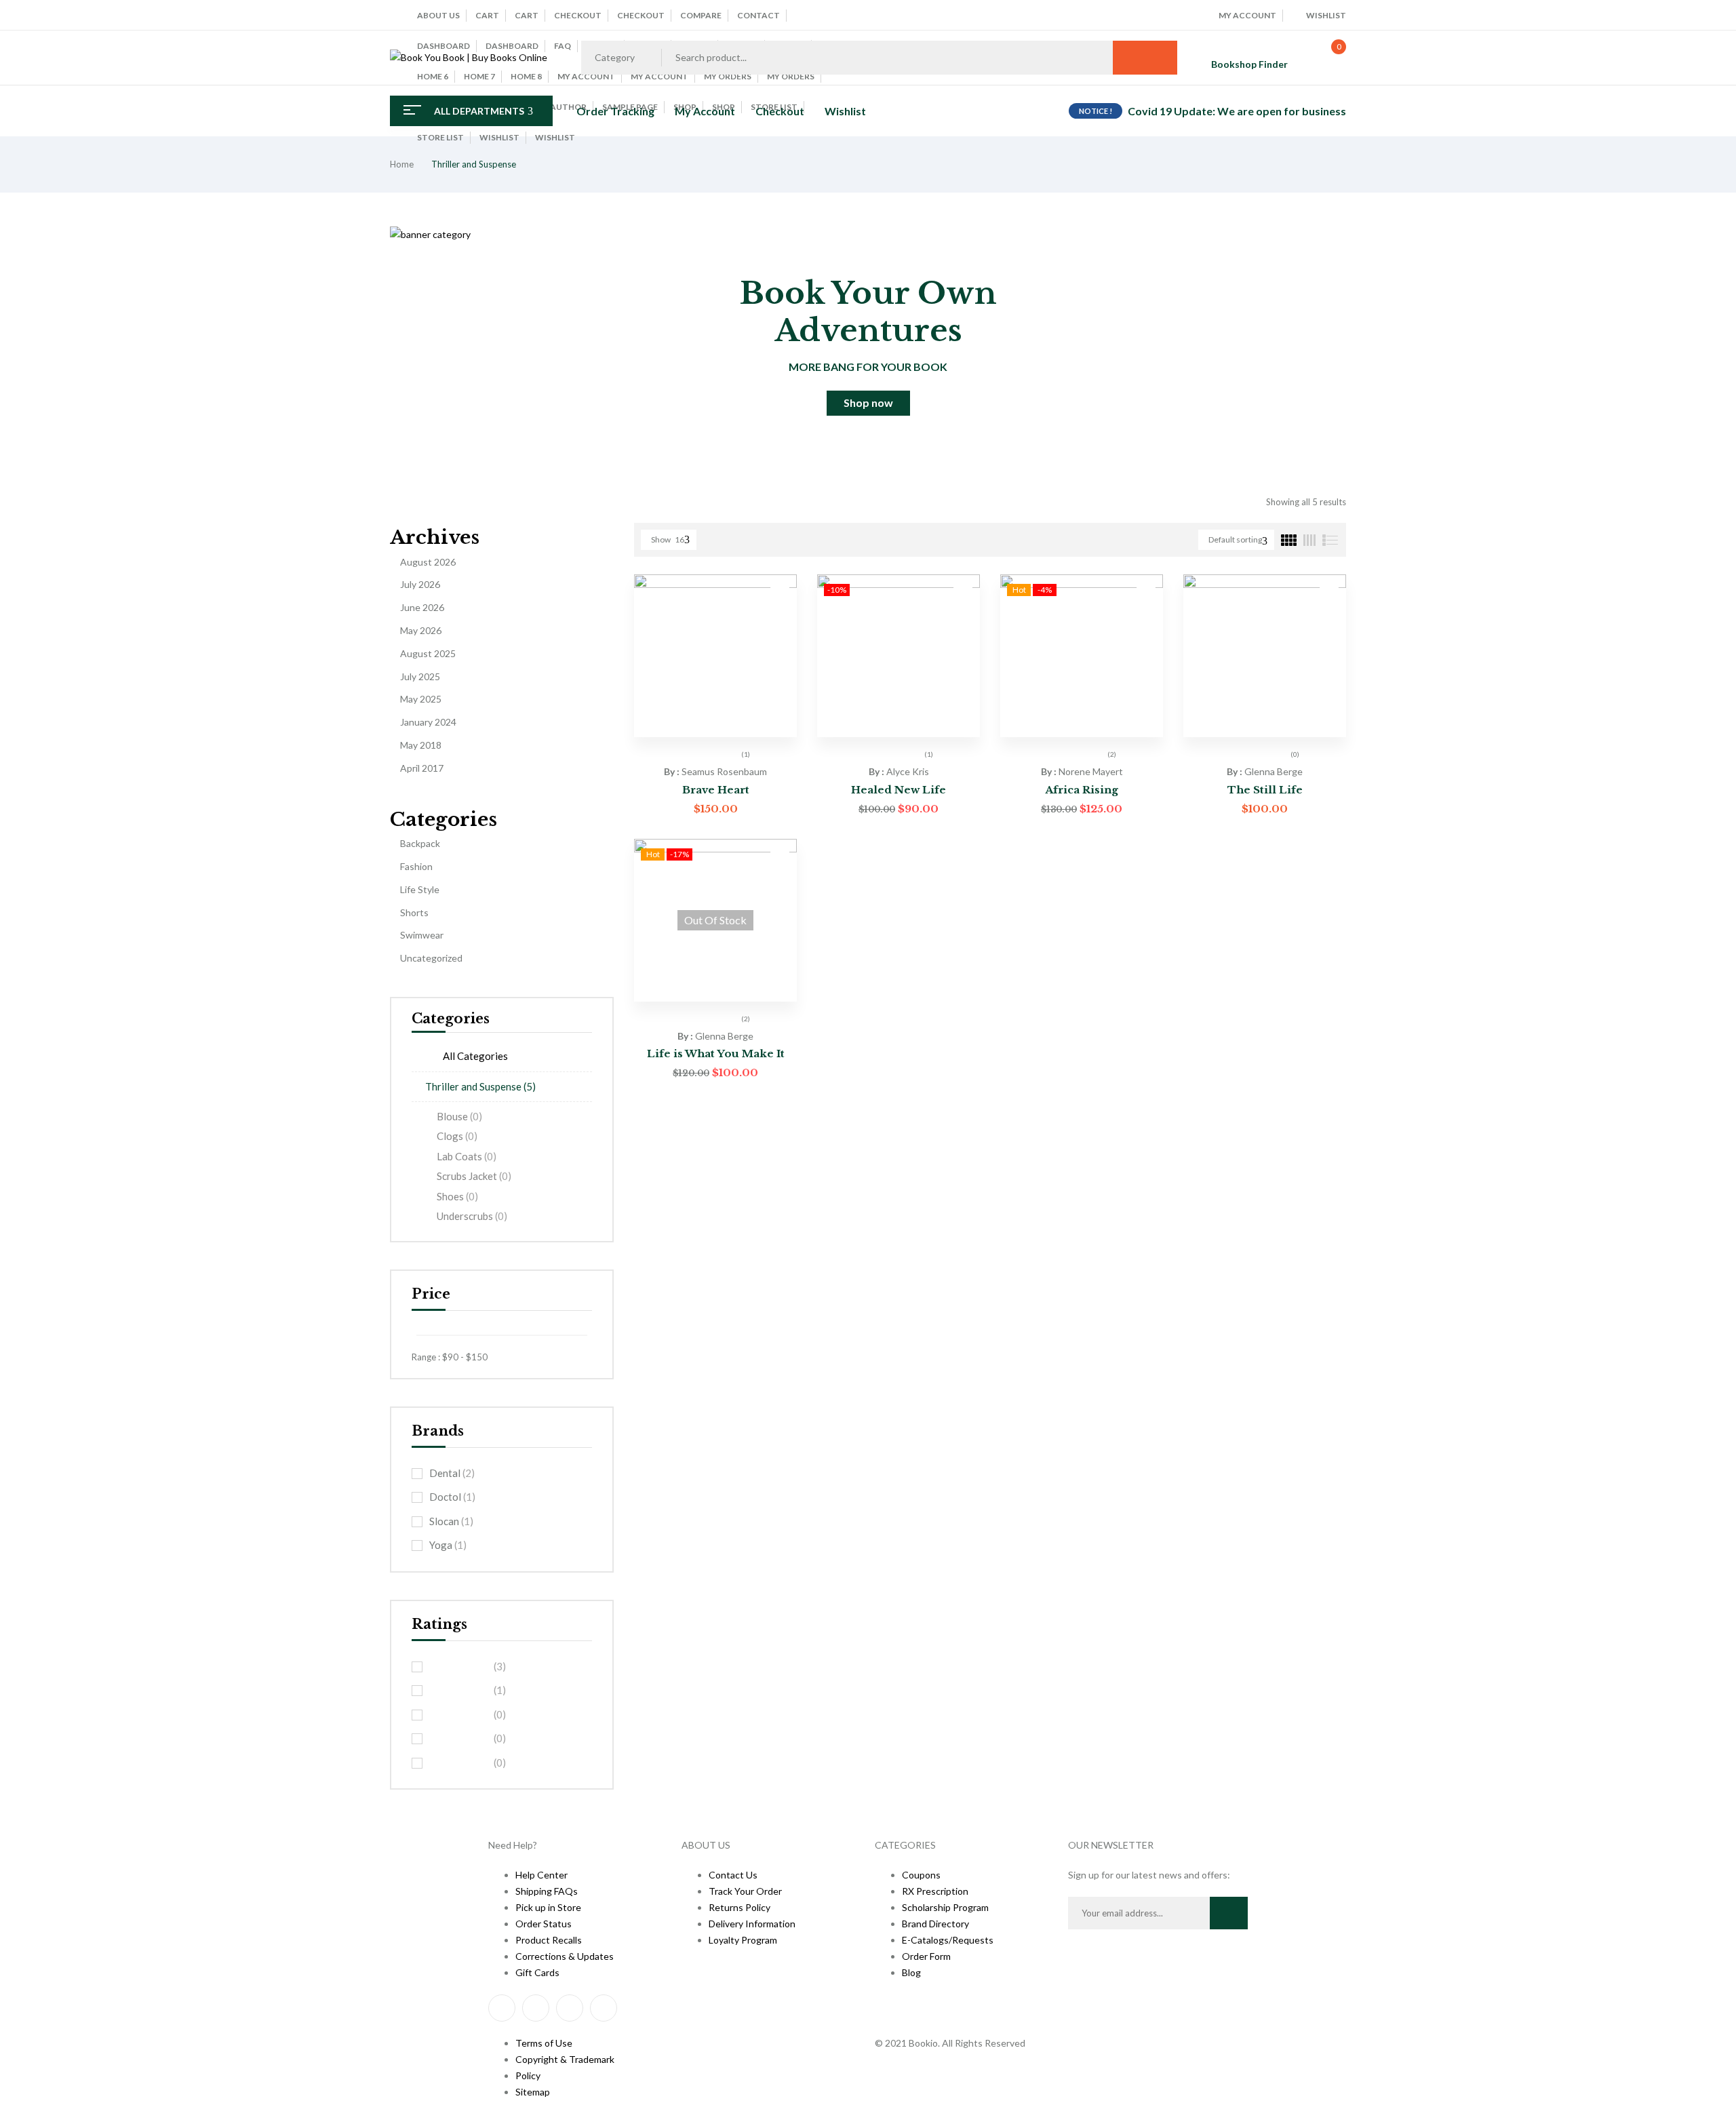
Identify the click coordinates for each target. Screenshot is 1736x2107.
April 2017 (422, 768)
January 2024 (428, 722)
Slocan (451, 1521)
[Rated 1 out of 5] (460, 1763)
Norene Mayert (1091, 771)
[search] (1145, 58)
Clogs (457, 1136)
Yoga (448, 1545)
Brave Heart (716, 790)
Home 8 (526, 76)
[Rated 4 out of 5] (460, 1691)
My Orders (728, 76)
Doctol (452, 1497)
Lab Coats (467, 1156)
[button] (1325, 58)
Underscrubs (472, 1216)
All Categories (475, 1056)
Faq (563, 46)
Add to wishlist (780, 591)
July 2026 (420, 584)
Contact (758, 15)
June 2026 (422, 607)
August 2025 (428, 653)
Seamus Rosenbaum (724, 771)
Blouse (459, 1116)
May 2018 (421, 745)
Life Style (420, 889)
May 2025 (421, 699)
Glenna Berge (1274, 771)
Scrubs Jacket (474, 1176)
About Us (438, 15)
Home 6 (433, 76)
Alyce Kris (908, 771)
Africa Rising (1082, 790)
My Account (659, 76)
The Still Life (1265, 790)
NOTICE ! (1096, 111)
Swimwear (422, 935)
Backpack (420, 843)
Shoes (457, 1196)
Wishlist (499, 137)
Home (402, 164)
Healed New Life (899, 790)
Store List (440, 137)
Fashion (416, 866)
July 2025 (420, 676)
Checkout (578, 15)
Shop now (868, 402)
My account (586, 76)
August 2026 (428, 562)
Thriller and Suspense (480, 1086)
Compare (701, 15)
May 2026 (421, 630)
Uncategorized (431, 958)
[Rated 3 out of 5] (460, 1714)
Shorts (414, 912)
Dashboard (443, 46)
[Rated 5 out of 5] (460, 1666)
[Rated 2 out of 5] (460, 1739)
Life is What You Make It (716, 1053)
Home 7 (479, 76)
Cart (487, 15)
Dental (452, 1473)
